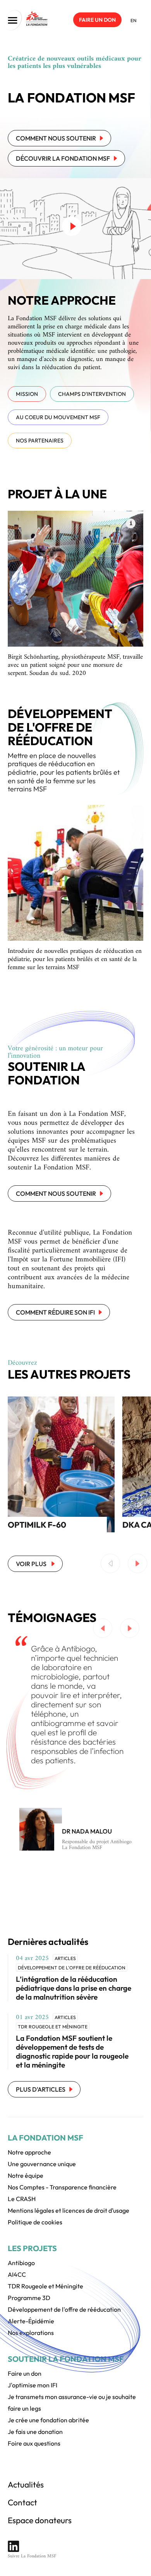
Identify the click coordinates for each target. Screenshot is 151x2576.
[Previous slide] (110, 1563)
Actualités (26, 2484)
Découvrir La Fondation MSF (63, 158)
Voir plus (32, 1564)
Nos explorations (31, 2333)
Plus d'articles (41, 2089)
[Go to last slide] (103, 1628)
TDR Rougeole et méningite (53, 2027)
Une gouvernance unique (42, 2164)
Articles (65, 1958)
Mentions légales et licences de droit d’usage (69, 2210)
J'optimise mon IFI (33, 2385)
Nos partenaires (40, 441)
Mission (27, 394)
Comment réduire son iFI (55, 1312)
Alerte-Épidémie (31, 2321)
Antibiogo (21, 2263)
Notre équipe (26, 2175)
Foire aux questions (34, 2443)
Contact (22, 2502)
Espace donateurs (40, 2520)
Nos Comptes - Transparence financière (62, 2187)
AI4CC (17, 2274)
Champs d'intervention (92, 394)
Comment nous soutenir (56, 138)
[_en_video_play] (72, 226)
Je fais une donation (35, 2432)
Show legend (131, 523)
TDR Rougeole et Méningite (45, 2286)
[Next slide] (137, 1563)
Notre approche (29, 2152)
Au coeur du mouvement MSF (58, 417)
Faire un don (97, 20)
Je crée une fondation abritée (48, 2420)
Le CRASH (22, 2199)
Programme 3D (29, 2298)
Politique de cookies (35, 2222)
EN (134, 20)
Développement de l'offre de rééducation (72, 1968)
